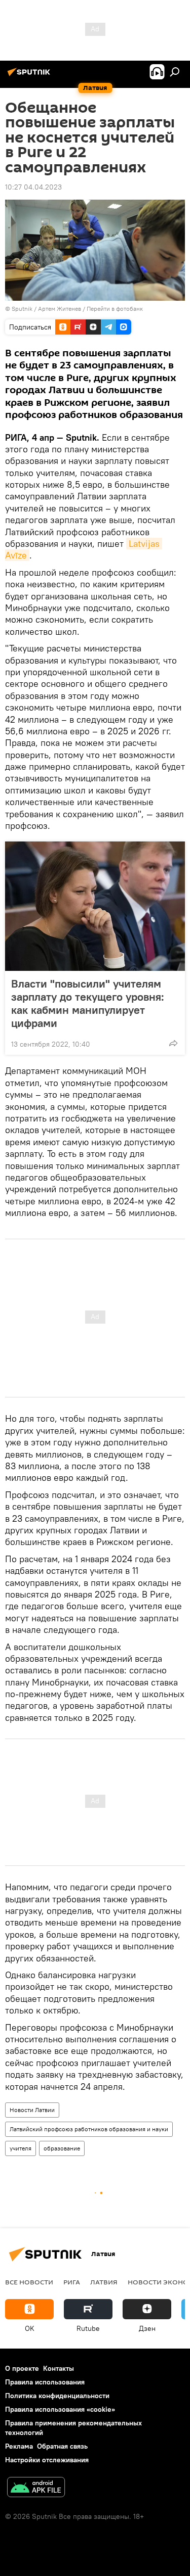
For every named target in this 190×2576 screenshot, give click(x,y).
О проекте (22, 2368)
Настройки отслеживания (47, 2460)
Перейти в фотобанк (115, 309)
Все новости (29, 2282)
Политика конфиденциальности (57, 2396)
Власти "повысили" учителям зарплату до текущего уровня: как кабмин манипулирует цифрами (88, 1003)
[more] (173, 1043)
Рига (72, 2282)
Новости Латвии (32, 2110)
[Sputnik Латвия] (30, 76)
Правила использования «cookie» (60, 2409)
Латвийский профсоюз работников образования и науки (89, 2129)
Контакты (59, 2368)
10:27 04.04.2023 (33, 187)
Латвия (104, 2282)
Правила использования (45, 2382)
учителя (21, 2148)
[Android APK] (36, 2488)
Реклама (19, 2446)
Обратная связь (62, 2446)
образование (62, 2148)
